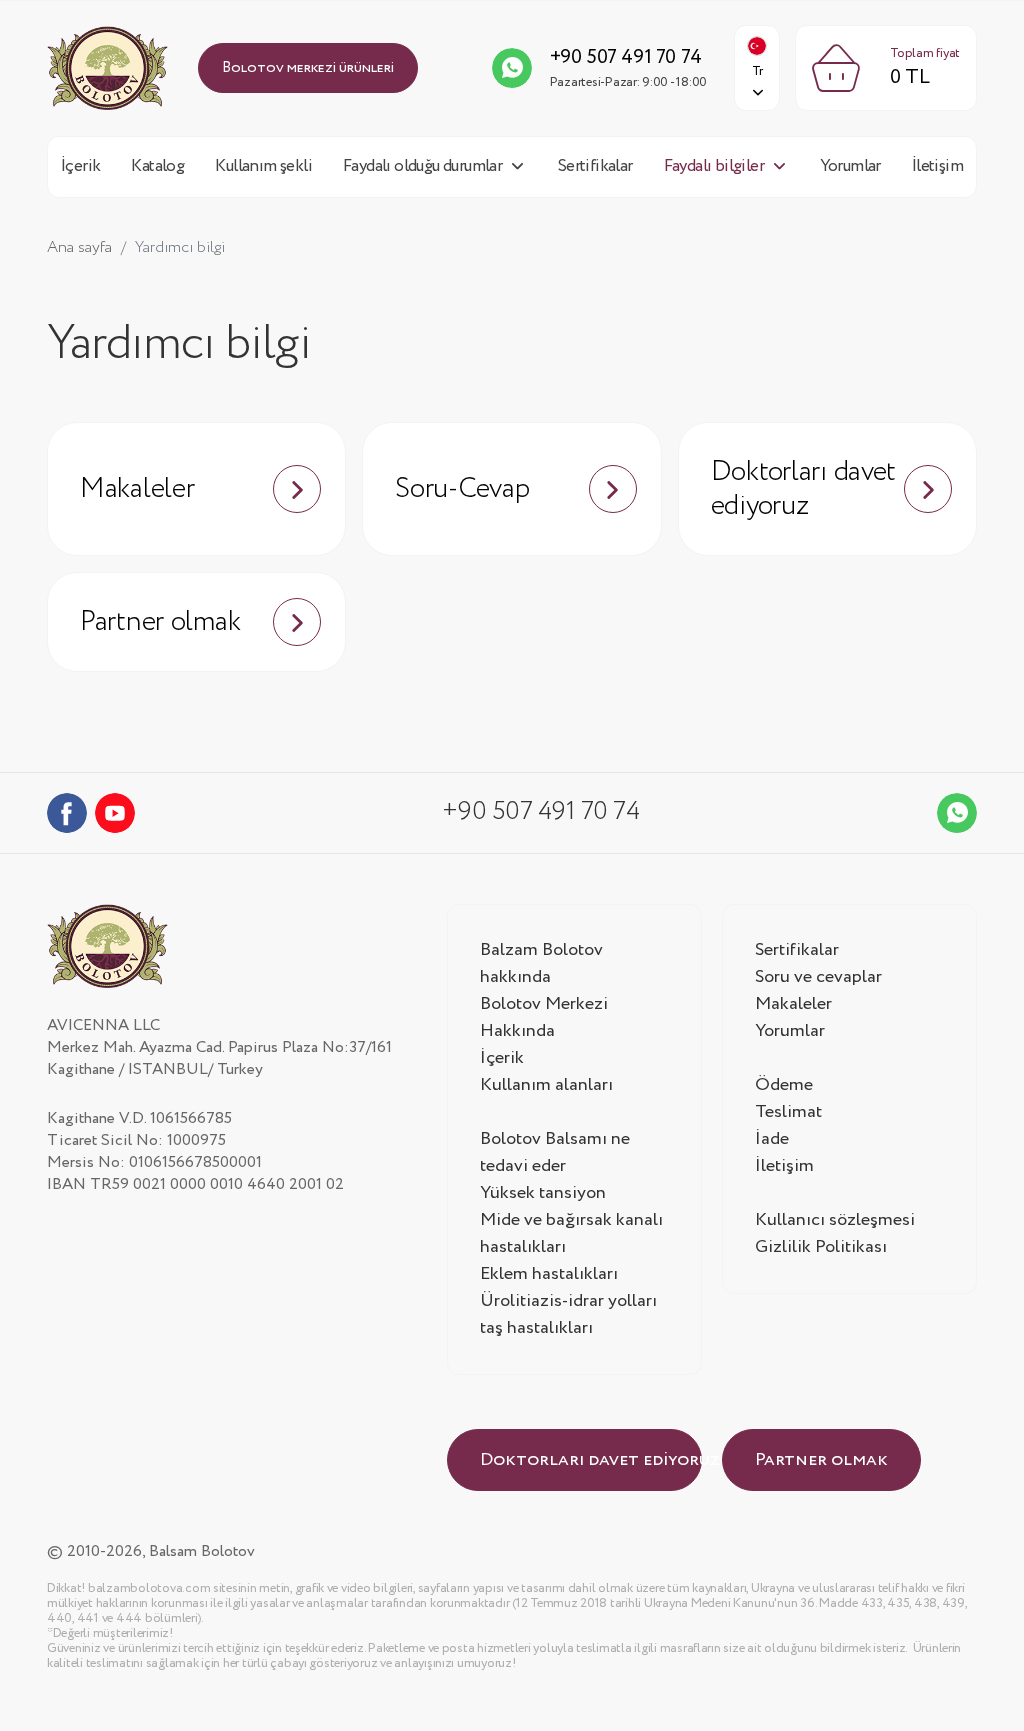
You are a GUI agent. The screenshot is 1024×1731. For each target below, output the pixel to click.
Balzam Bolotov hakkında (541, 963)
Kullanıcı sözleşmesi (835, 1220)
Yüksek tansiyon (543, 1193)
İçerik (80, 166)
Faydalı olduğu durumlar (422, 166)
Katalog (157, 166)
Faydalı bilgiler (714, 166)
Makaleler (137, 489)
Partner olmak (160, 622)
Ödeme (784, 1085)
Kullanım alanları (546, 1085)
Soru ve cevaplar (818, 977)
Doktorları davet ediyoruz (804, 489)
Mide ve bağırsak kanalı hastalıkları (571, 1233)
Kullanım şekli (263, 166)
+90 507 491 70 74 (626, 57)
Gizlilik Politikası (821, 1247)
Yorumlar (850, 166)
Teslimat (788, 1112)
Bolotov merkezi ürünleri (308, 68)
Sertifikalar (595, 166)
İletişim (937, 166)
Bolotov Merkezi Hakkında (544, 1017)
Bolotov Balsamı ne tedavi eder (555, 1152)
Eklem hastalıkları (549, 1274)
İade (772, 1139)
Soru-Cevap (462, 489)
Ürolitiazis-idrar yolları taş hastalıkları (568, 1314)
